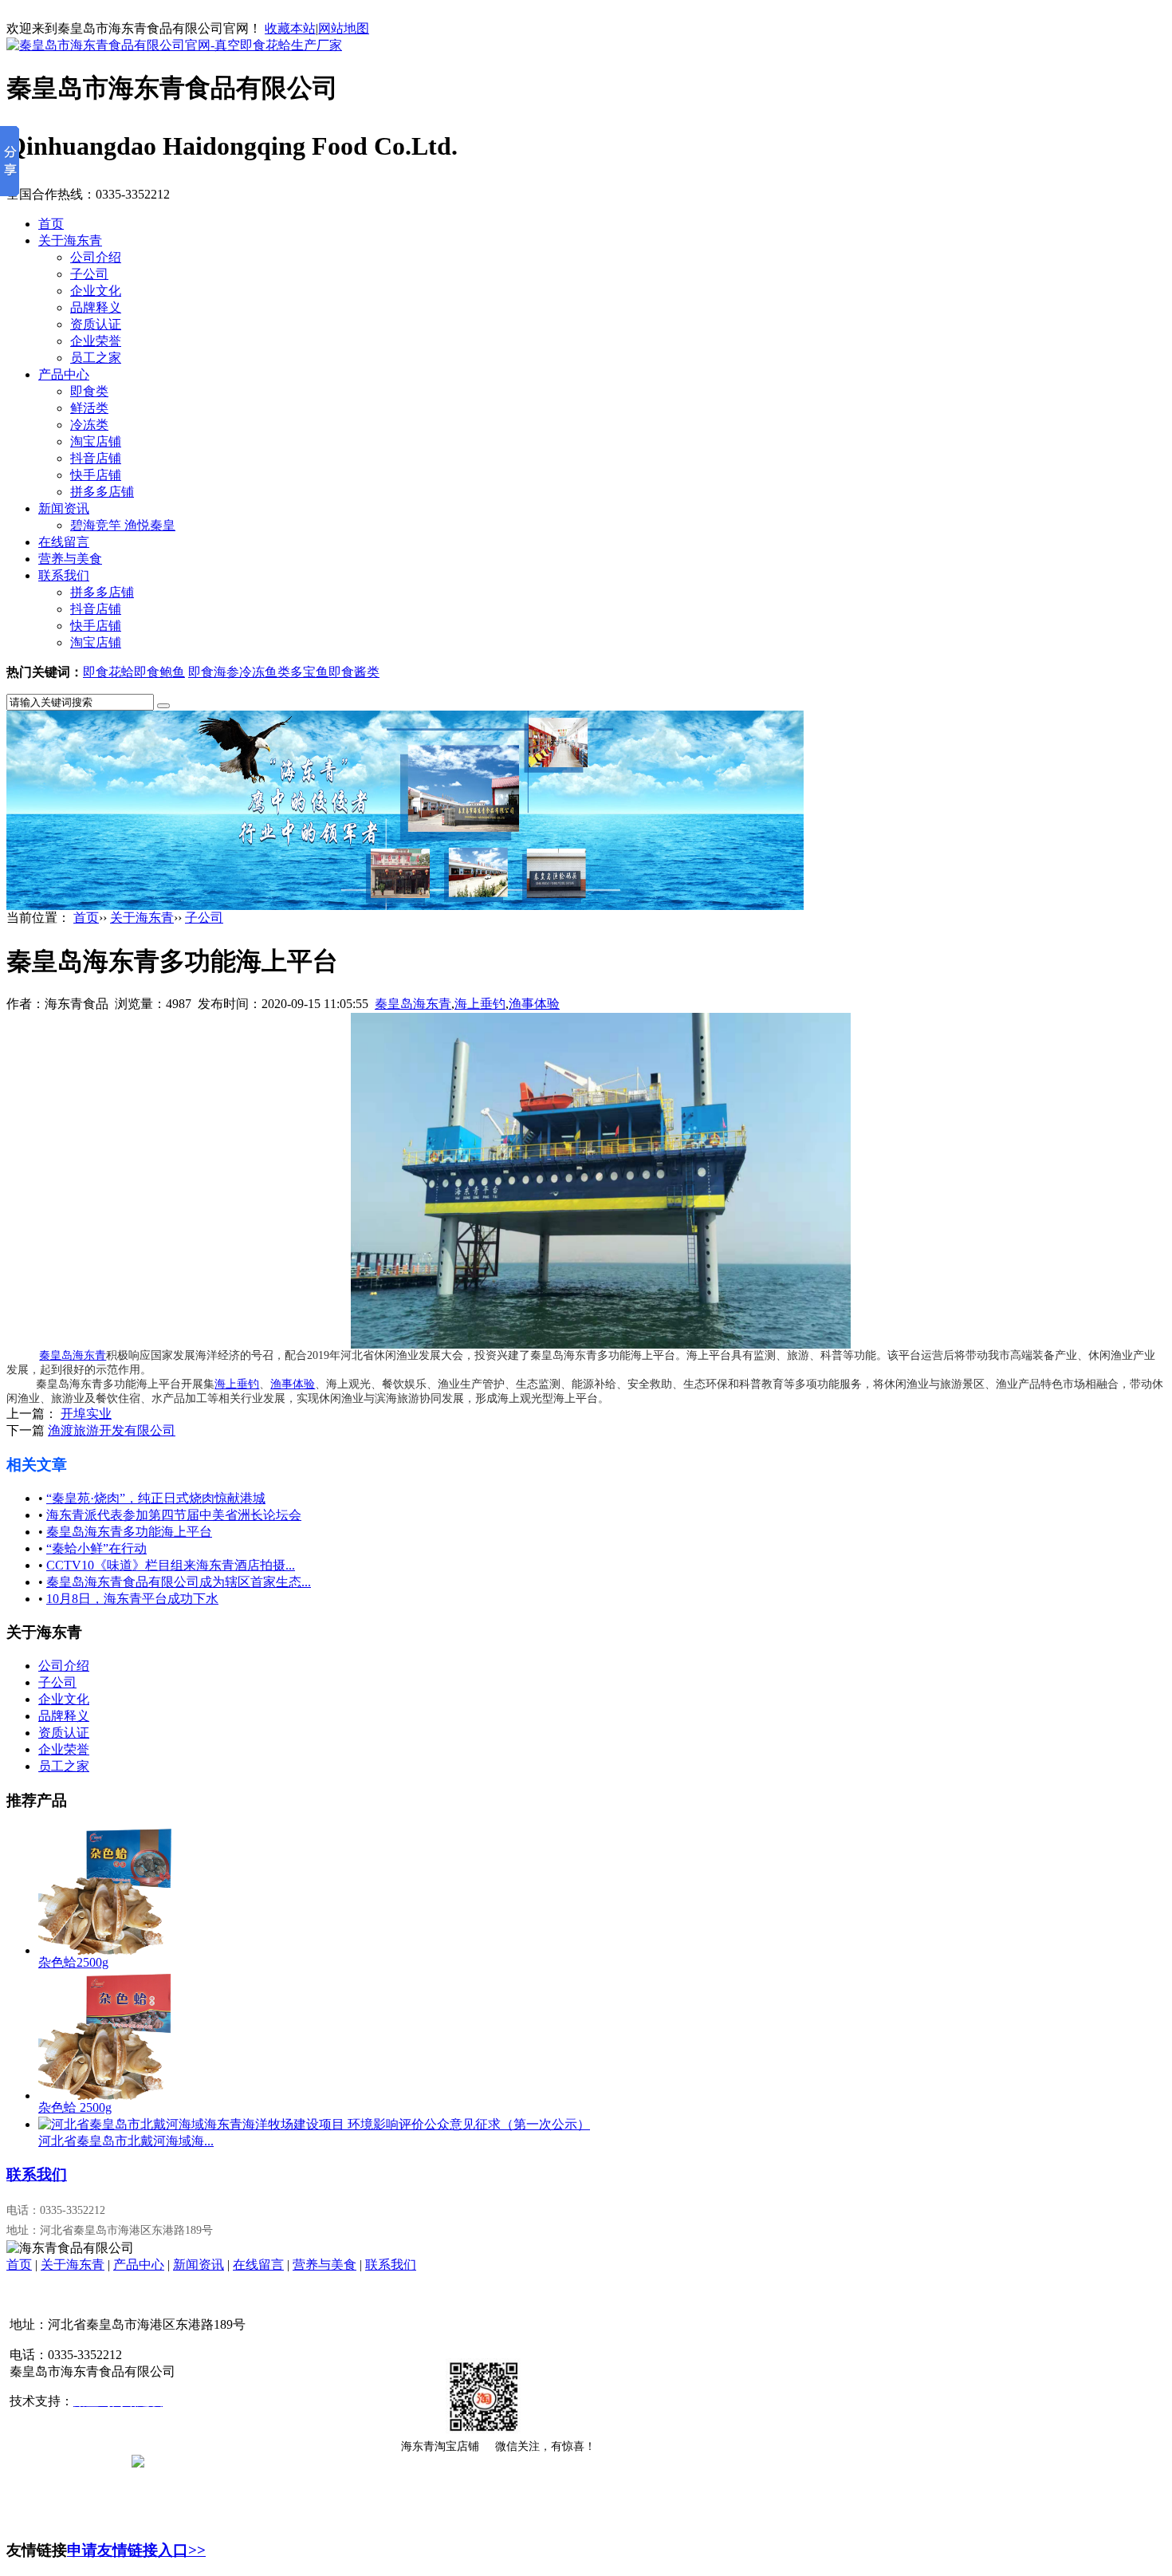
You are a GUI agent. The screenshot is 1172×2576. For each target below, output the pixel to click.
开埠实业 (86, 1414)
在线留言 (64, 542)
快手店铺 (96, 475)
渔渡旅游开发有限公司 (112, 1430)
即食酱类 (354, 672)
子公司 (89, 274)
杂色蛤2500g (73, 1962)
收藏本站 (290, 28)
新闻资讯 (64, 508)
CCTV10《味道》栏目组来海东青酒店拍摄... (171, 1565)
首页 (51, 224)
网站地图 (344, 28)
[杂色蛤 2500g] (106, 2095)
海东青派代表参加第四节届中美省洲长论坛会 (174, 1515)
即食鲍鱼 (159, 672)
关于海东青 (70, 240)
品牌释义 (96, 307)
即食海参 (214, 672)
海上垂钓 (480, 1004)
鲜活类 (89, 408)
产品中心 (64, 374)
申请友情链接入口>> (136, 2550)
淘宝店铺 (96, 441)
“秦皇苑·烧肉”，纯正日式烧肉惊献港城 (156, 1498)
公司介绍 (96, 257)
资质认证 (96, 324)
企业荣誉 (96, 341)
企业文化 (96, 291)
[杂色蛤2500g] (106, 1950)
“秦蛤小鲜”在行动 (96, 1548)
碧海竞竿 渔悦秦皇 (123, 525)
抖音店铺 (96, 458)
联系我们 (64, 575)
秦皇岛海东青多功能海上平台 (129, 1532)
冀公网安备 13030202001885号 (229, 2460)
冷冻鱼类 (265, 672)
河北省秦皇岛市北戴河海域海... (126, 2141)
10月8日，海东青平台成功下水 (132, 1599)
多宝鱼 (309, 672)
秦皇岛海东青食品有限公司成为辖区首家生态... (179, 1582)
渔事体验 (534, 1004)
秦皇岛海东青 (413, 1004)
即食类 (89, 391)
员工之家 (96, 358)
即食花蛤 (108, 672)
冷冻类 (89, 425)
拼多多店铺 (102, 492)
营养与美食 (70, 559)
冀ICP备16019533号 (66, 2460)
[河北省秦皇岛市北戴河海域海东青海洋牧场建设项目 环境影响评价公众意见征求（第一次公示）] (314, 2124)
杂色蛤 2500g (75, 2107)
